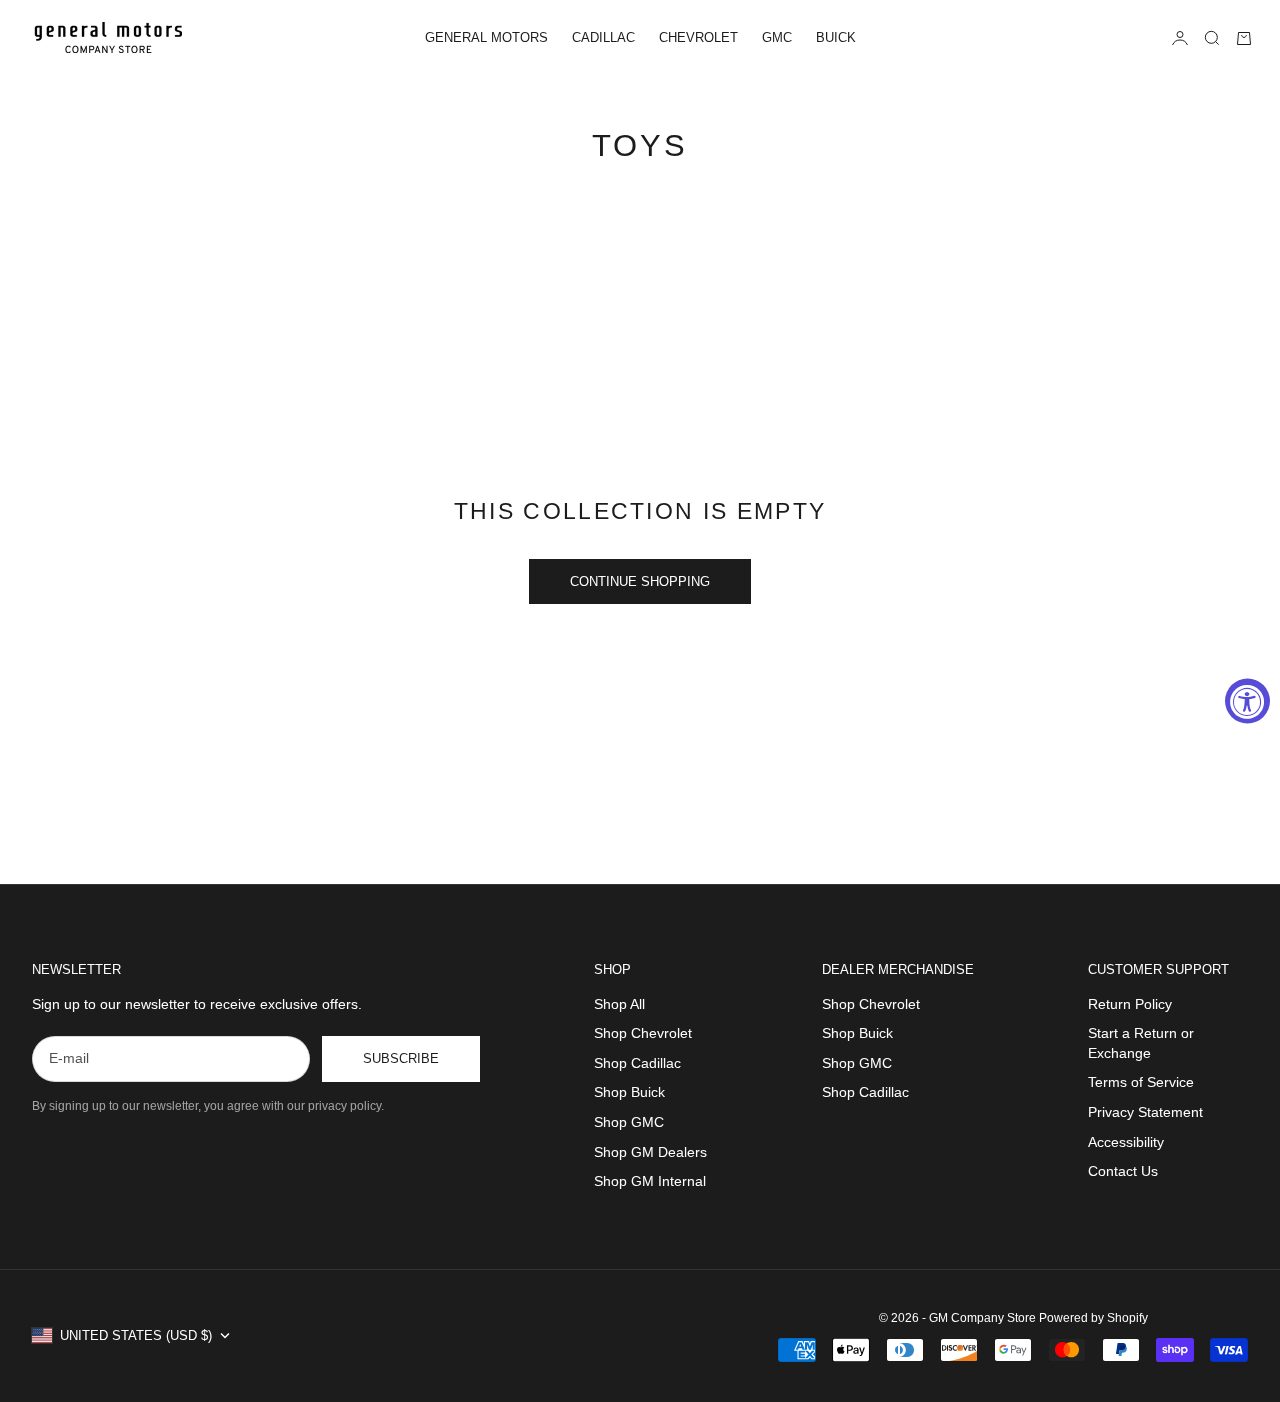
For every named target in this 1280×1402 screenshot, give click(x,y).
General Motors (486, 37)
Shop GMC (629, 1122)
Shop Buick (629, 1092)
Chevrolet (698, 37)
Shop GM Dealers (650, 1152)
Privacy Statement (1145, 1112)
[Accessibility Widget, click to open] (1247, 701)
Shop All (619, 1004)
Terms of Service (1141, 1082)
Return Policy (1130, 1004)
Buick (836, 37)
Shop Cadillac (637, 1063)
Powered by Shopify (1093, 1318)
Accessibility (1126, 1142)
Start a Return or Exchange (1141, 1043)
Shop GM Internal (650, 1181)
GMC (777, 37)
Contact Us (1123, 1171)
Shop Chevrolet (643, 1033)
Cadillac (603, 37)
